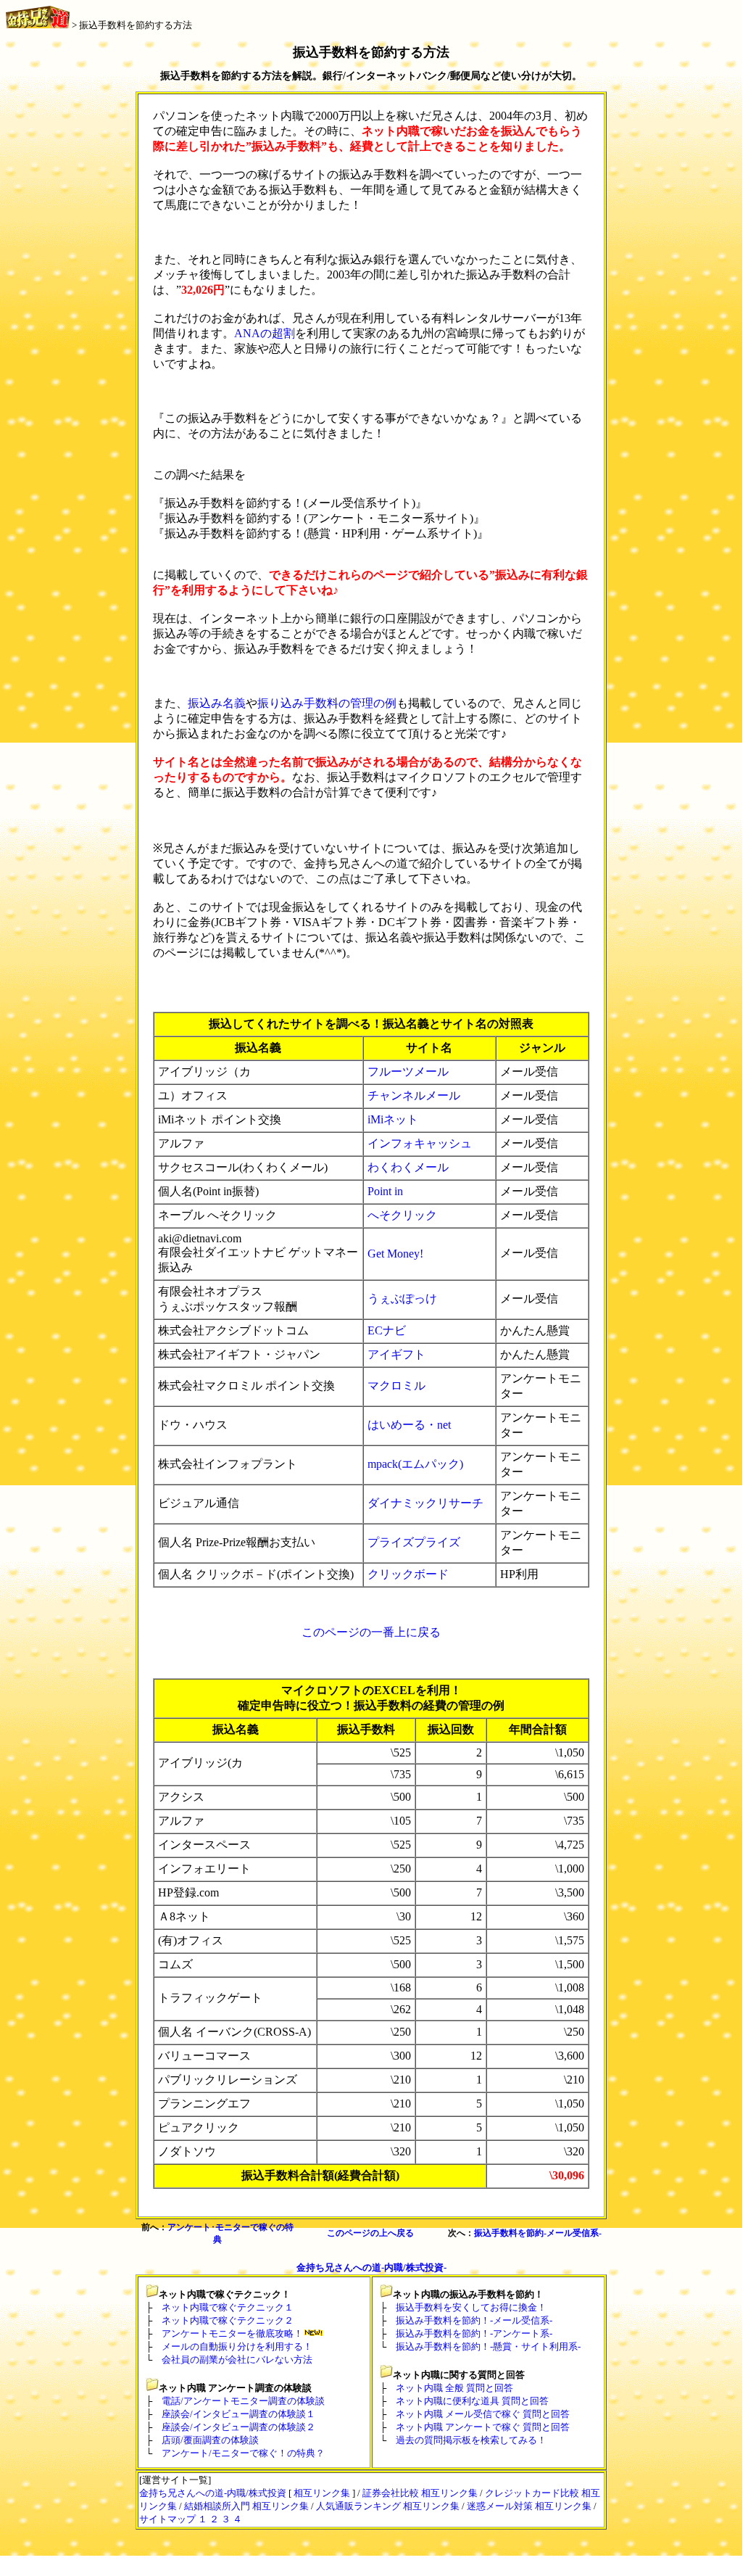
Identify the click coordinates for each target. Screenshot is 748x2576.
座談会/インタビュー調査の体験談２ (238, 2427)
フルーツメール (408, 1072)
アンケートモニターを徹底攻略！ (232, 2333)
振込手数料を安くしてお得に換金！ (471, 2307)
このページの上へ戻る (370, 2233)
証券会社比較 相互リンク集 (420, 2493)
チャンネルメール (414, 1095)
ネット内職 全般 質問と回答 (454, 2388)
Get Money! (395, 1254)
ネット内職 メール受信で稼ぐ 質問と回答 (483, 2414)
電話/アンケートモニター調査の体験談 (243, 2401)
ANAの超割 (265, 333)
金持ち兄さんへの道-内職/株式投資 (213, 2493)
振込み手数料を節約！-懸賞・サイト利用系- (488, 2346)
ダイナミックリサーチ (425, 1503)
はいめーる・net (409, 1425)
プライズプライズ (414, 1542)
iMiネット (393, 1119)
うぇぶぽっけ (402, 1299)
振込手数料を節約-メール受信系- (538, 2233)
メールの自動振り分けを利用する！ (237, 2346)
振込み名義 (217, 703)
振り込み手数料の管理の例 (327, 703)
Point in (385, 1191)
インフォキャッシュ (420, 1143)
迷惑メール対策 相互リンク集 (529, 2506)
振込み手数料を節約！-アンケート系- (474, 2333)
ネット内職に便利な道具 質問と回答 (472, 2401)
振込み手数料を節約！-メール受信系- (474, 2320)
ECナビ (387, 1330)
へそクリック (402, 1215)
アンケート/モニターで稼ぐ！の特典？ (243, 2453)
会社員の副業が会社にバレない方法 (237, 2360)
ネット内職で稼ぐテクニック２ (228, 2320)
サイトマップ (167, 2519)
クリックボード (408, 1574)
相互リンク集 (322, 2493)
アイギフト (396, 1354)
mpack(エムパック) (415, 1464)
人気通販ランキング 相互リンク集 (388, 2506)
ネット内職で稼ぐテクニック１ (228, 2307)
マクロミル (396, 1386)
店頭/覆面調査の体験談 (210, 2440)
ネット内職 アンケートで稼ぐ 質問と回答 (483, 2427)
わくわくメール (408, 1167)
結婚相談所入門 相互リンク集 (246, 2506)
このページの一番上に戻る (371, 1632)
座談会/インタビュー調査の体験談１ (238, 2414)
